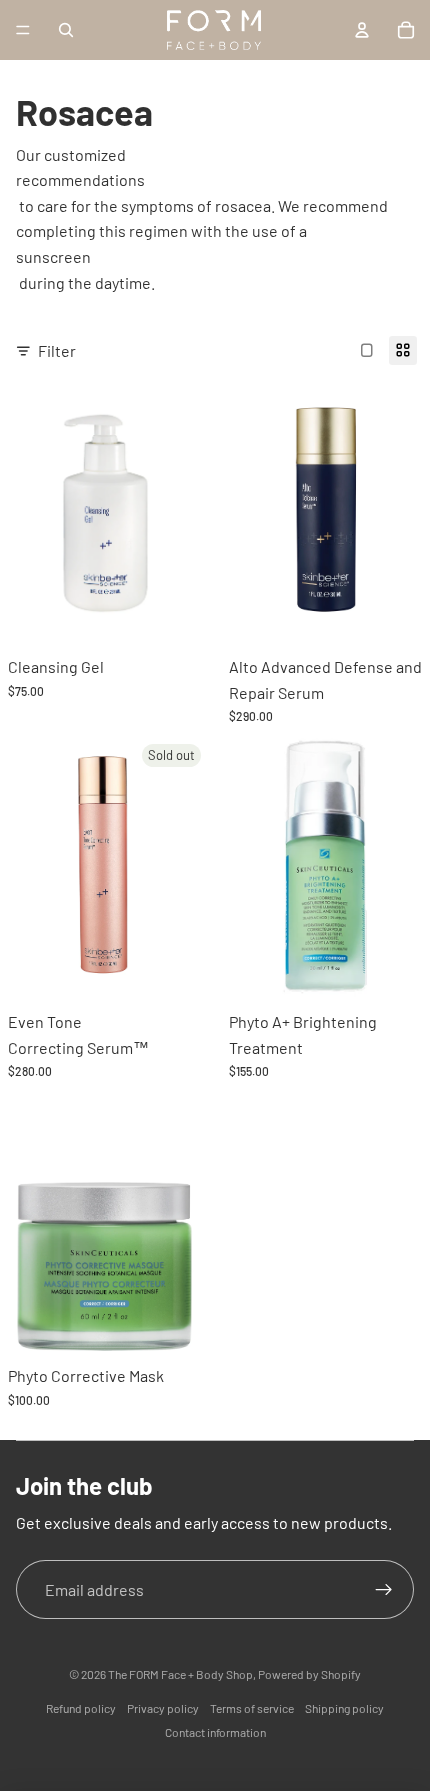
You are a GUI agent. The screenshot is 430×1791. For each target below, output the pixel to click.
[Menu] (23, 30)
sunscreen (53, 256)
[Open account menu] (362, 30)
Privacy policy (163, 1708)
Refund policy (81, 1708)
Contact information (215, 1732)
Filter (57, 350)
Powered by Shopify (309, 1674)
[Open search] (66, 30)
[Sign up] (384, 1590)
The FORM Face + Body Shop (180, 1674)
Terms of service (252, 1708)
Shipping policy (344, 1708)
